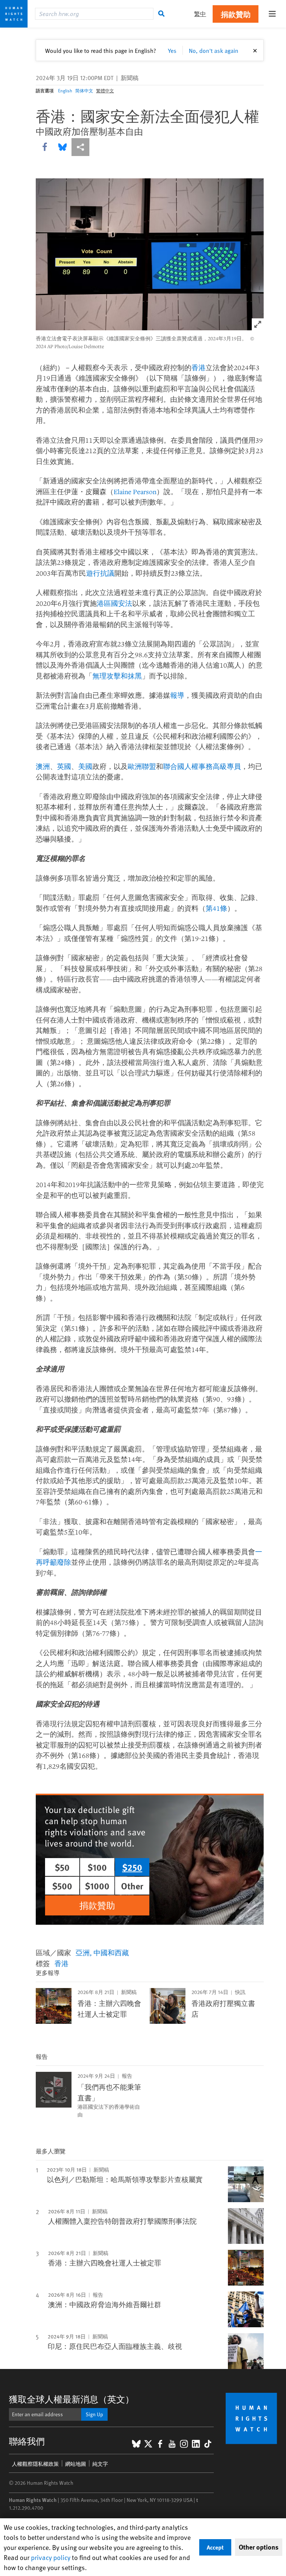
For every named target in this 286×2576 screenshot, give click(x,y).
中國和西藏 (111, 1952)
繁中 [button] (200, 14)
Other (132, 1886)
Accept (215, 2547)
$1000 (97, 1886)
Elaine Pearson (135, 492)
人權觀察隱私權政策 (35, 2464)
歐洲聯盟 (142, 766)
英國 (64, 766)
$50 (62, 1867)
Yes (172, 50)
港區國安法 (115, 603)
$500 (62, 1886)
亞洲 (83, 1952)
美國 (85, 766)
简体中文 (84, 90)
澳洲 (43, 766)
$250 (132, 1867)
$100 (97, 1867)
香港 (198, 368)
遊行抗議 (100, 573)
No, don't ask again (214, 50)
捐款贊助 (236, 14)
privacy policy (51, 2557)
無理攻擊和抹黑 (117, 676)
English (65, 90)
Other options (259, 2547)
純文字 (100, 2464)
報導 (177, 695)
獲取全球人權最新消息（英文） (71, 2399)
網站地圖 (76, 2464)
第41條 (216, 908)
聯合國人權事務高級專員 (202, 766)
